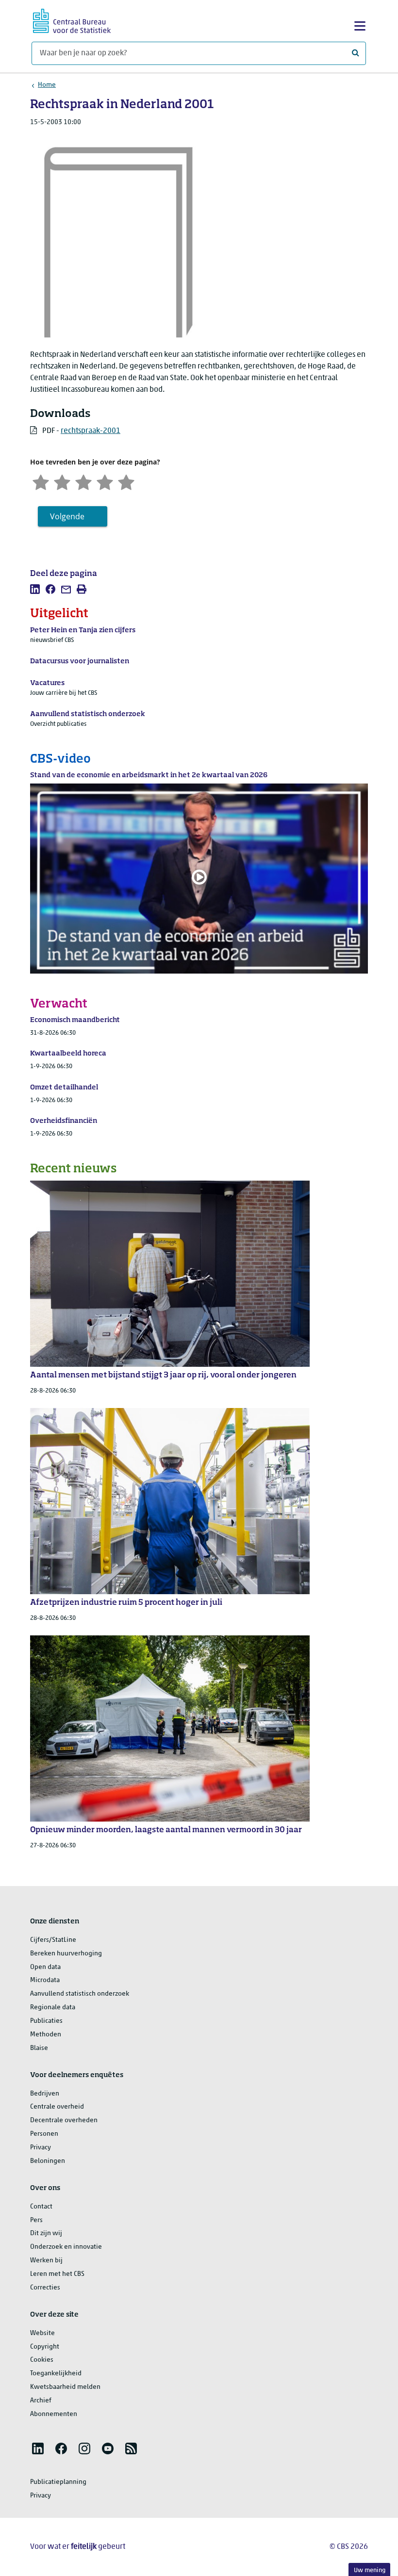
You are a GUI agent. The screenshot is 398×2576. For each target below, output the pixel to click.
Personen (44, 2134)
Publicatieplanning (58, 2482)
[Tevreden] (105, 481)
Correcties (45, 2288)
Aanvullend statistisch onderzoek (80, 1994)
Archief (41, 2401)
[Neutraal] (83, 481)
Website (42, 2333)
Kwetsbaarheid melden (65, 2387)
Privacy (41, 2148)
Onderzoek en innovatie (66, 2247)
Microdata (45, 1980)
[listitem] (35, 589)
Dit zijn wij (46, 2233)
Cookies (42, 2360)
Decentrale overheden (64, 2120)
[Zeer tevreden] (126, 481)
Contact (41, 2207)
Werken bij (46, 2261)
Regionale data (53, 2008)
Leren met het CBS (57, 2274)
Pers (36, 2220)
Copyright (45, 2347)
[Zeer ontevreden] (41, 481)
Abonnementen (54, 2414)
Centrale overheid (57, 2107)
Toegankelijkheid (56, 2374)
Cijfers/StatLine (53, 1940)
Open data (45, 1967)
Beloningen (48, 2161)
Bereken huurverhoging (66, 1954)
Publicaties (46, 2021)
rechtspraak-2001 (91, 431)
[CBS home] (72, 20)
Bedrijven (45, 2094)
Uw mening (370, 2570)
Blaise (39, 2048)
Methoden (46, 2035)
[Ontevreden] (62, 481)
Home (47, 85)
